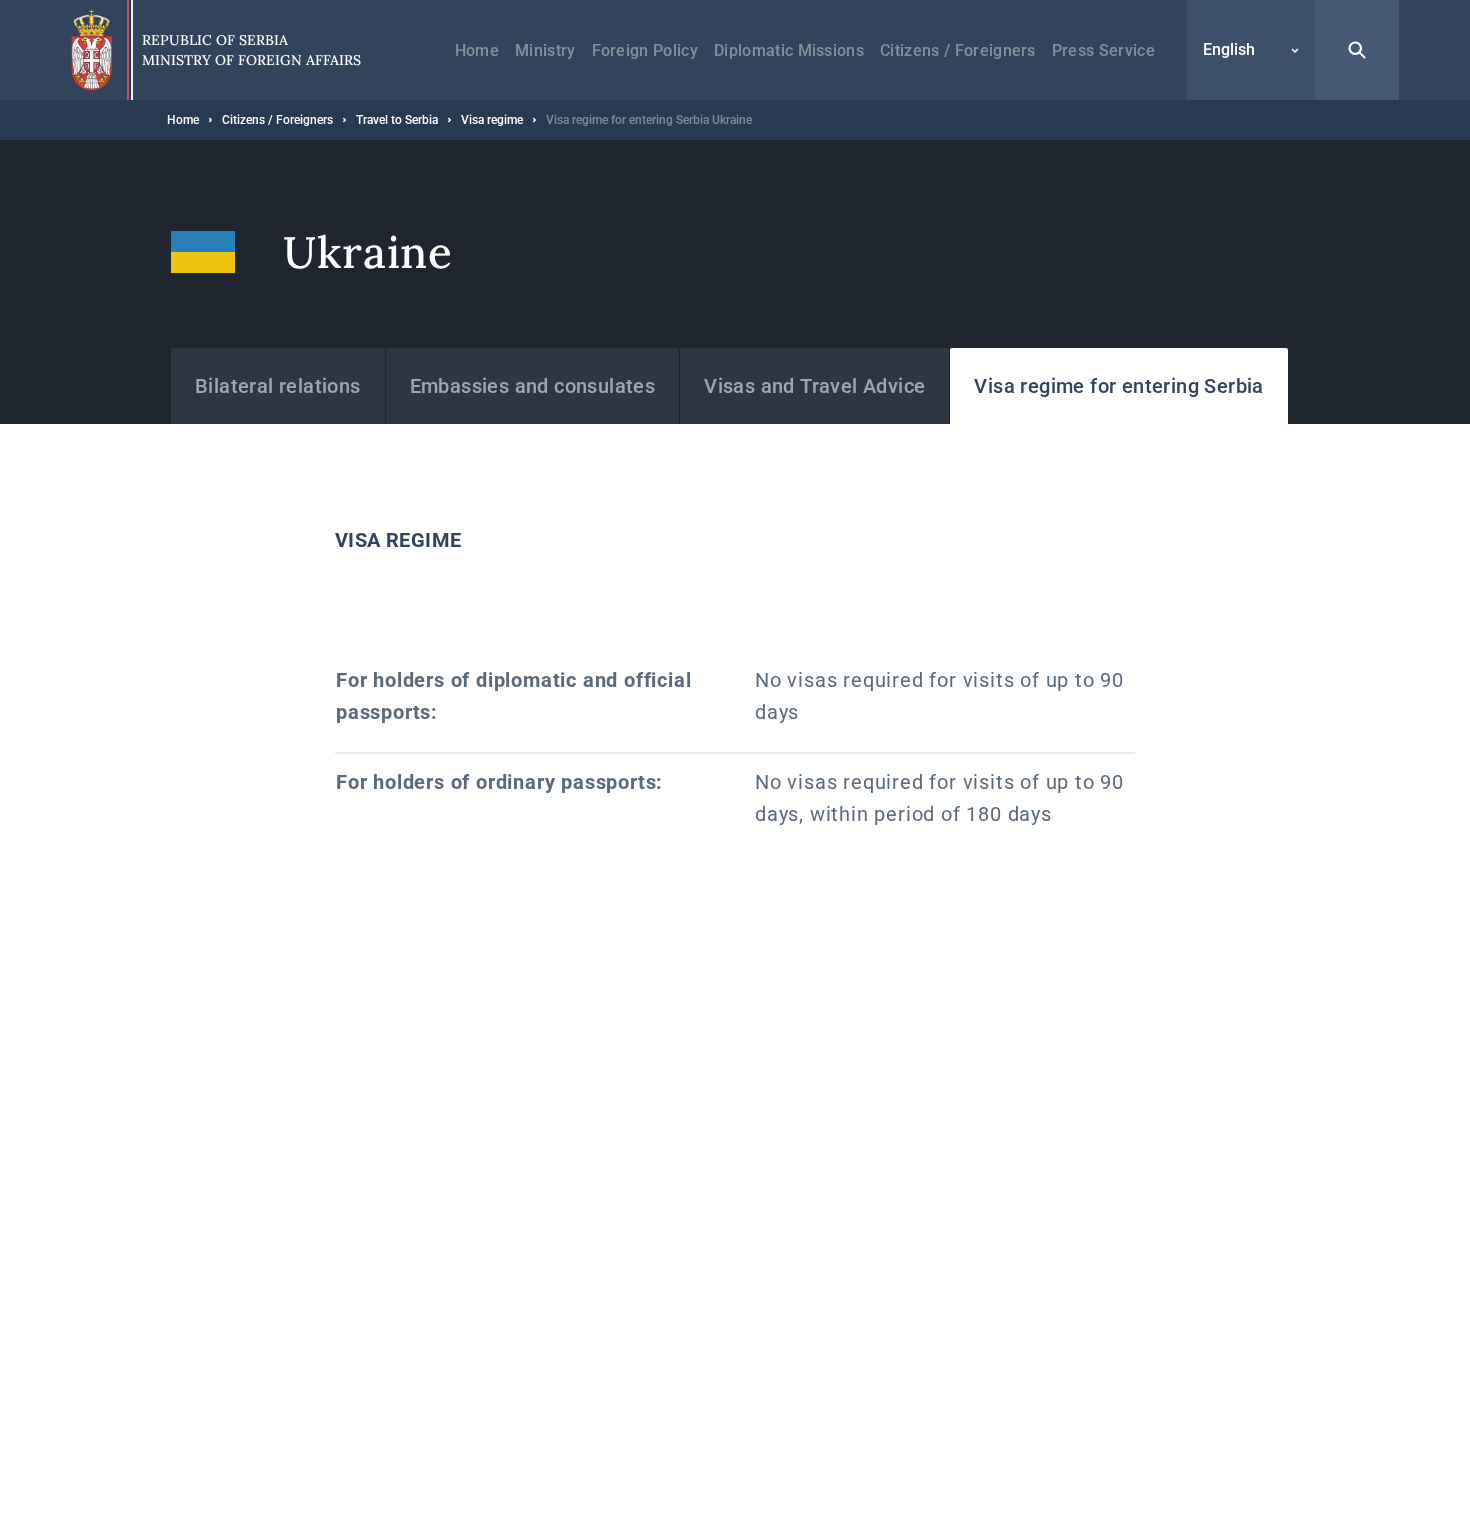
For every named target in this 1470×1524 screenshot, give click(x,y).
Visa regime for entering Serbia (1118, 386)
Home (477, 50)
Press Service (1103, 50)
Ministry (545, 50)
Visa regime (492, 120)
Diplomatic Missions (789, 50)
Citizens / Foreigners (958, 50)
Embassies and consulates (533, 386)
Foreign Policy (645, 50)
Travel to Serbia (397, 120)
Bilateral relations (278, 386)
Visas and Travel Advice (814, 386)
